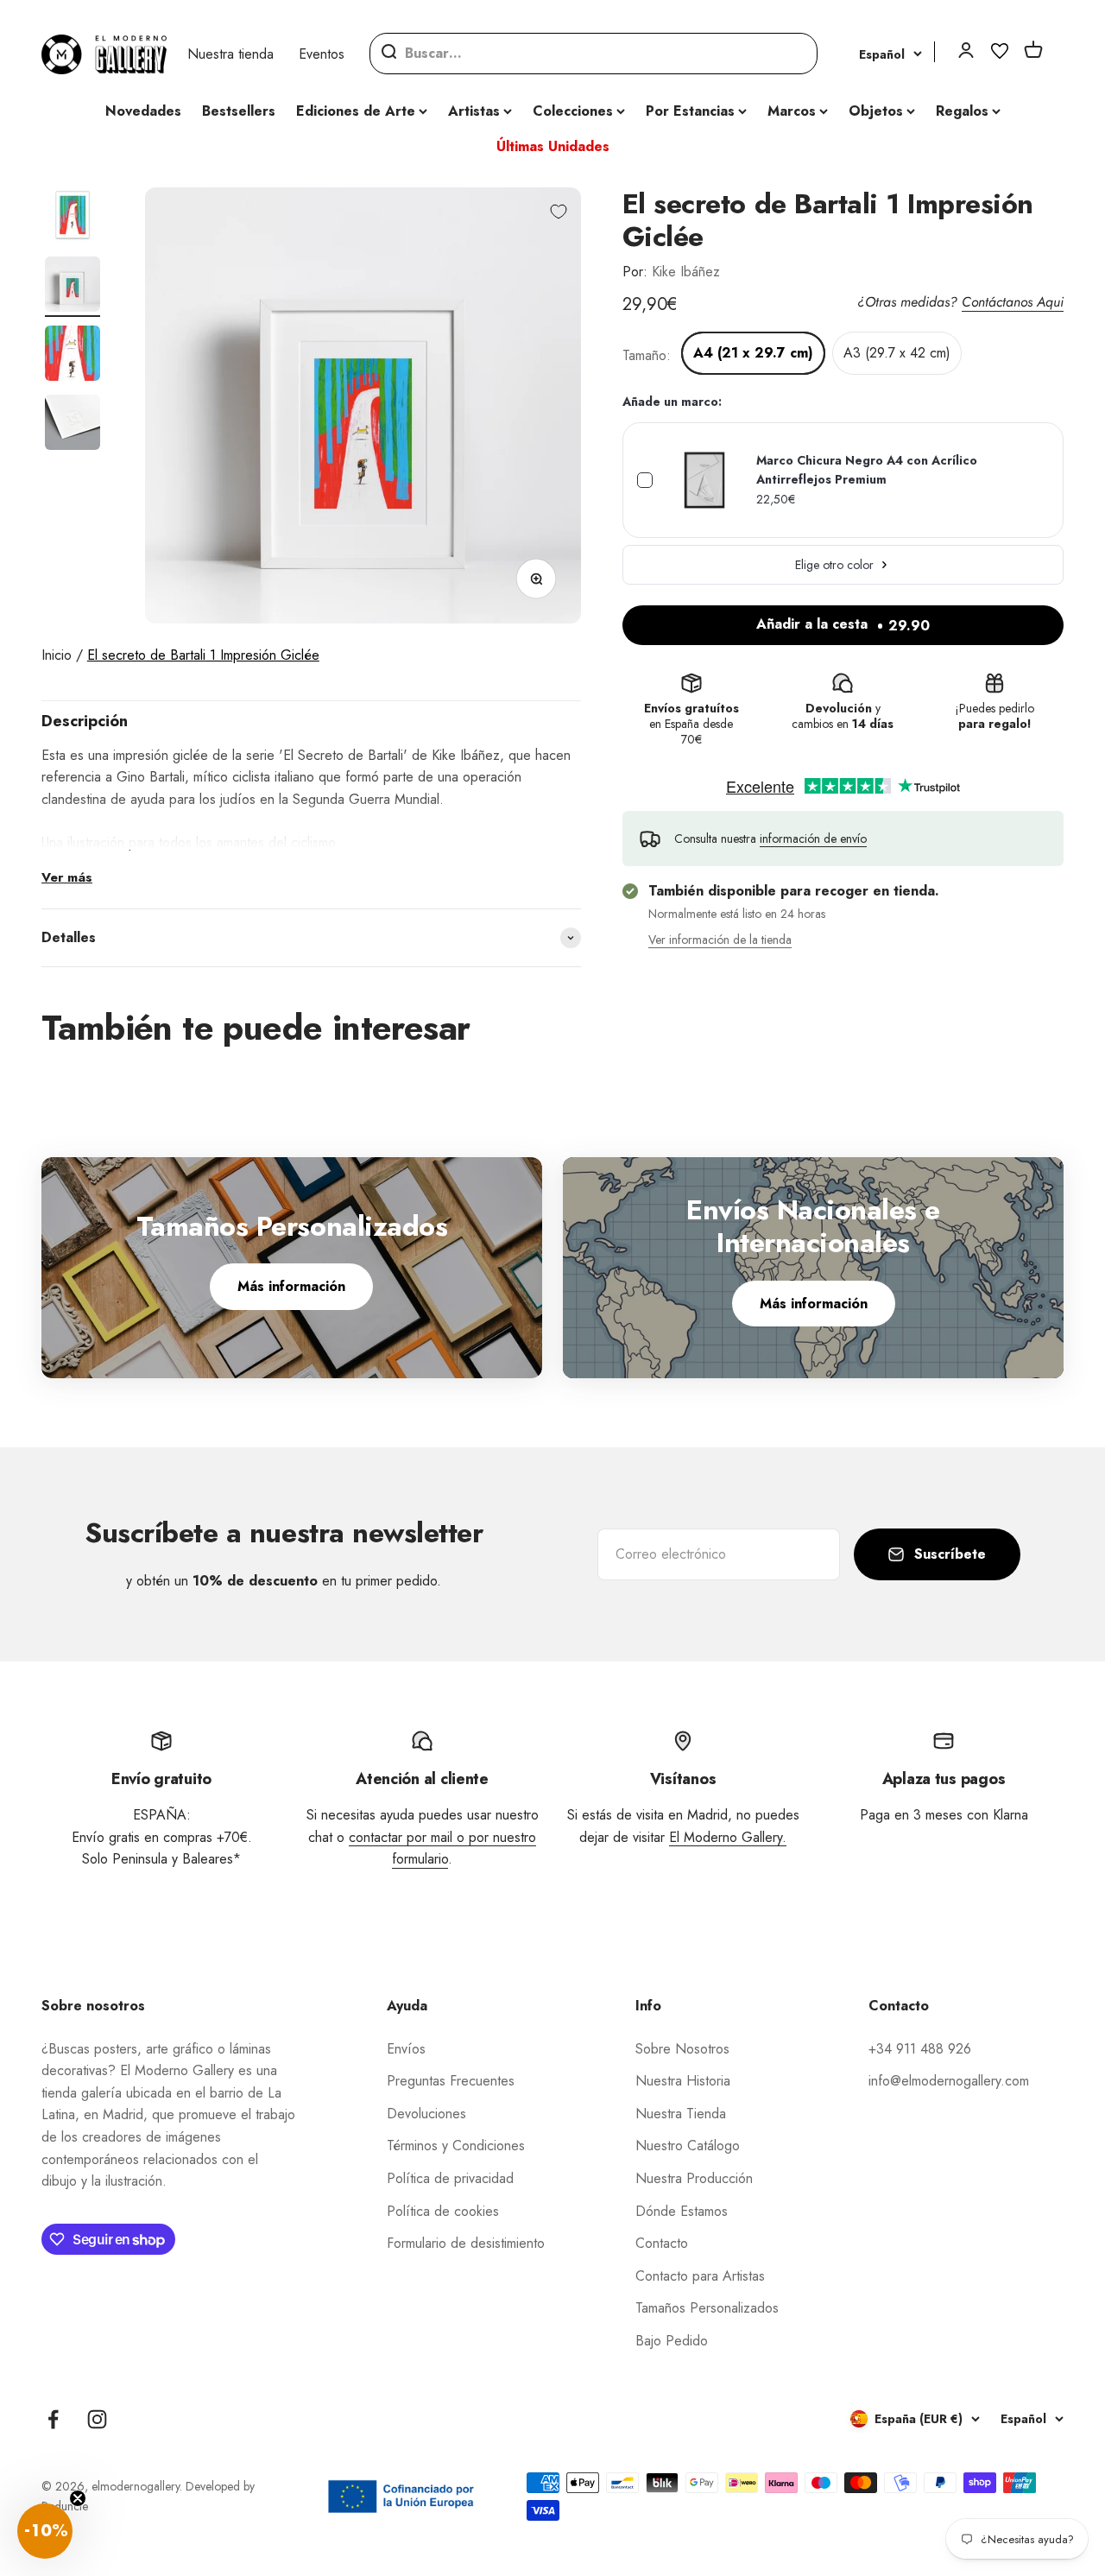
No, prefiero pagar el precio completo (721, 1396)
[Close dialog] (878, 1128)
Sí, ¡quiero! (721, 1348)
